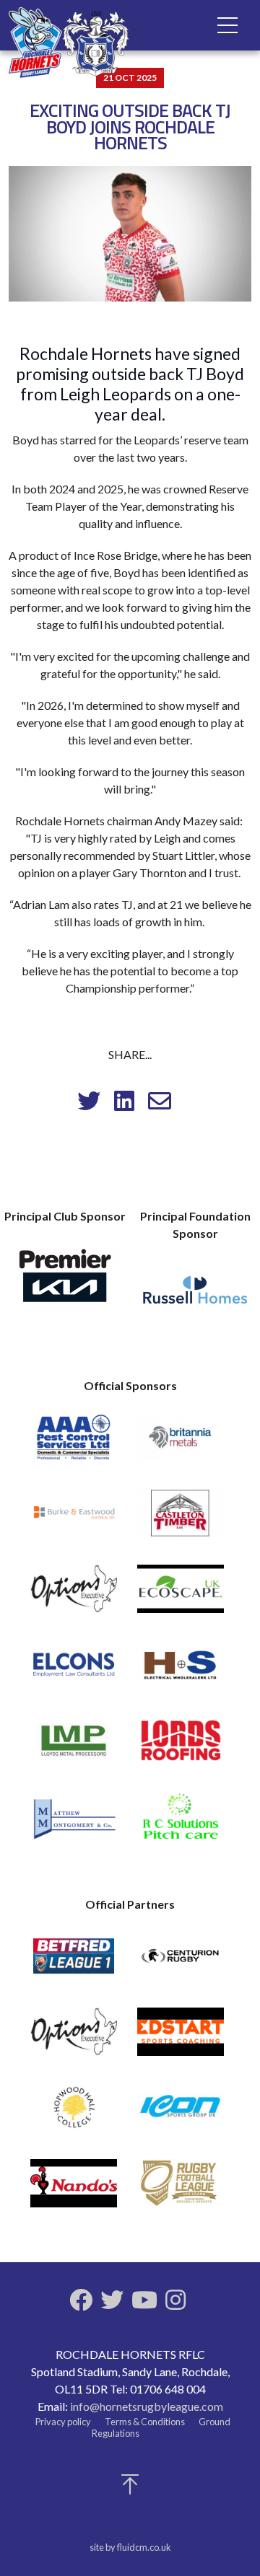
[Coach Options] (74, 1595)
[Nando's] (74, 2190)
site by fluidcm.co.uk (130, 2547)
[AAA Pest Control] (74, 1444)
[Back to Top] (130, 2488)
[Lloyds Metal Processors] (74, 1747)
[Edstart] (181, 2038)
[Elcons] (74, 1671)
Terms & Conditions (145, 2422)
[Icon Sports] (181, 2114)
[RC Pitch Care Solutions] (181, 1823)
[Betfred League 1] (74, 1962)
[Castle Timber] (181, 1520)
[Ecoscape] (181, 1595)
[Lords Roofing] (181, 1747)
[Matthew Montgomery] (74, 1823)
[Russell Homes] (195, 1298)
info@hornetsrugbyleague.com (147, 2406)
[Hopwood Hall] (74, 2114)
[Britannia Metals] (181, 1444)
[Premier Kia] (65, 1280)
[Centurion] (181, 1962)
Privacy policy (63, 2422)
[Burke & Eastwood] (74, 1520)
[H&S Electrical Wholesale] (181, 1671)
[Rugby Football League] (181, 2190)
